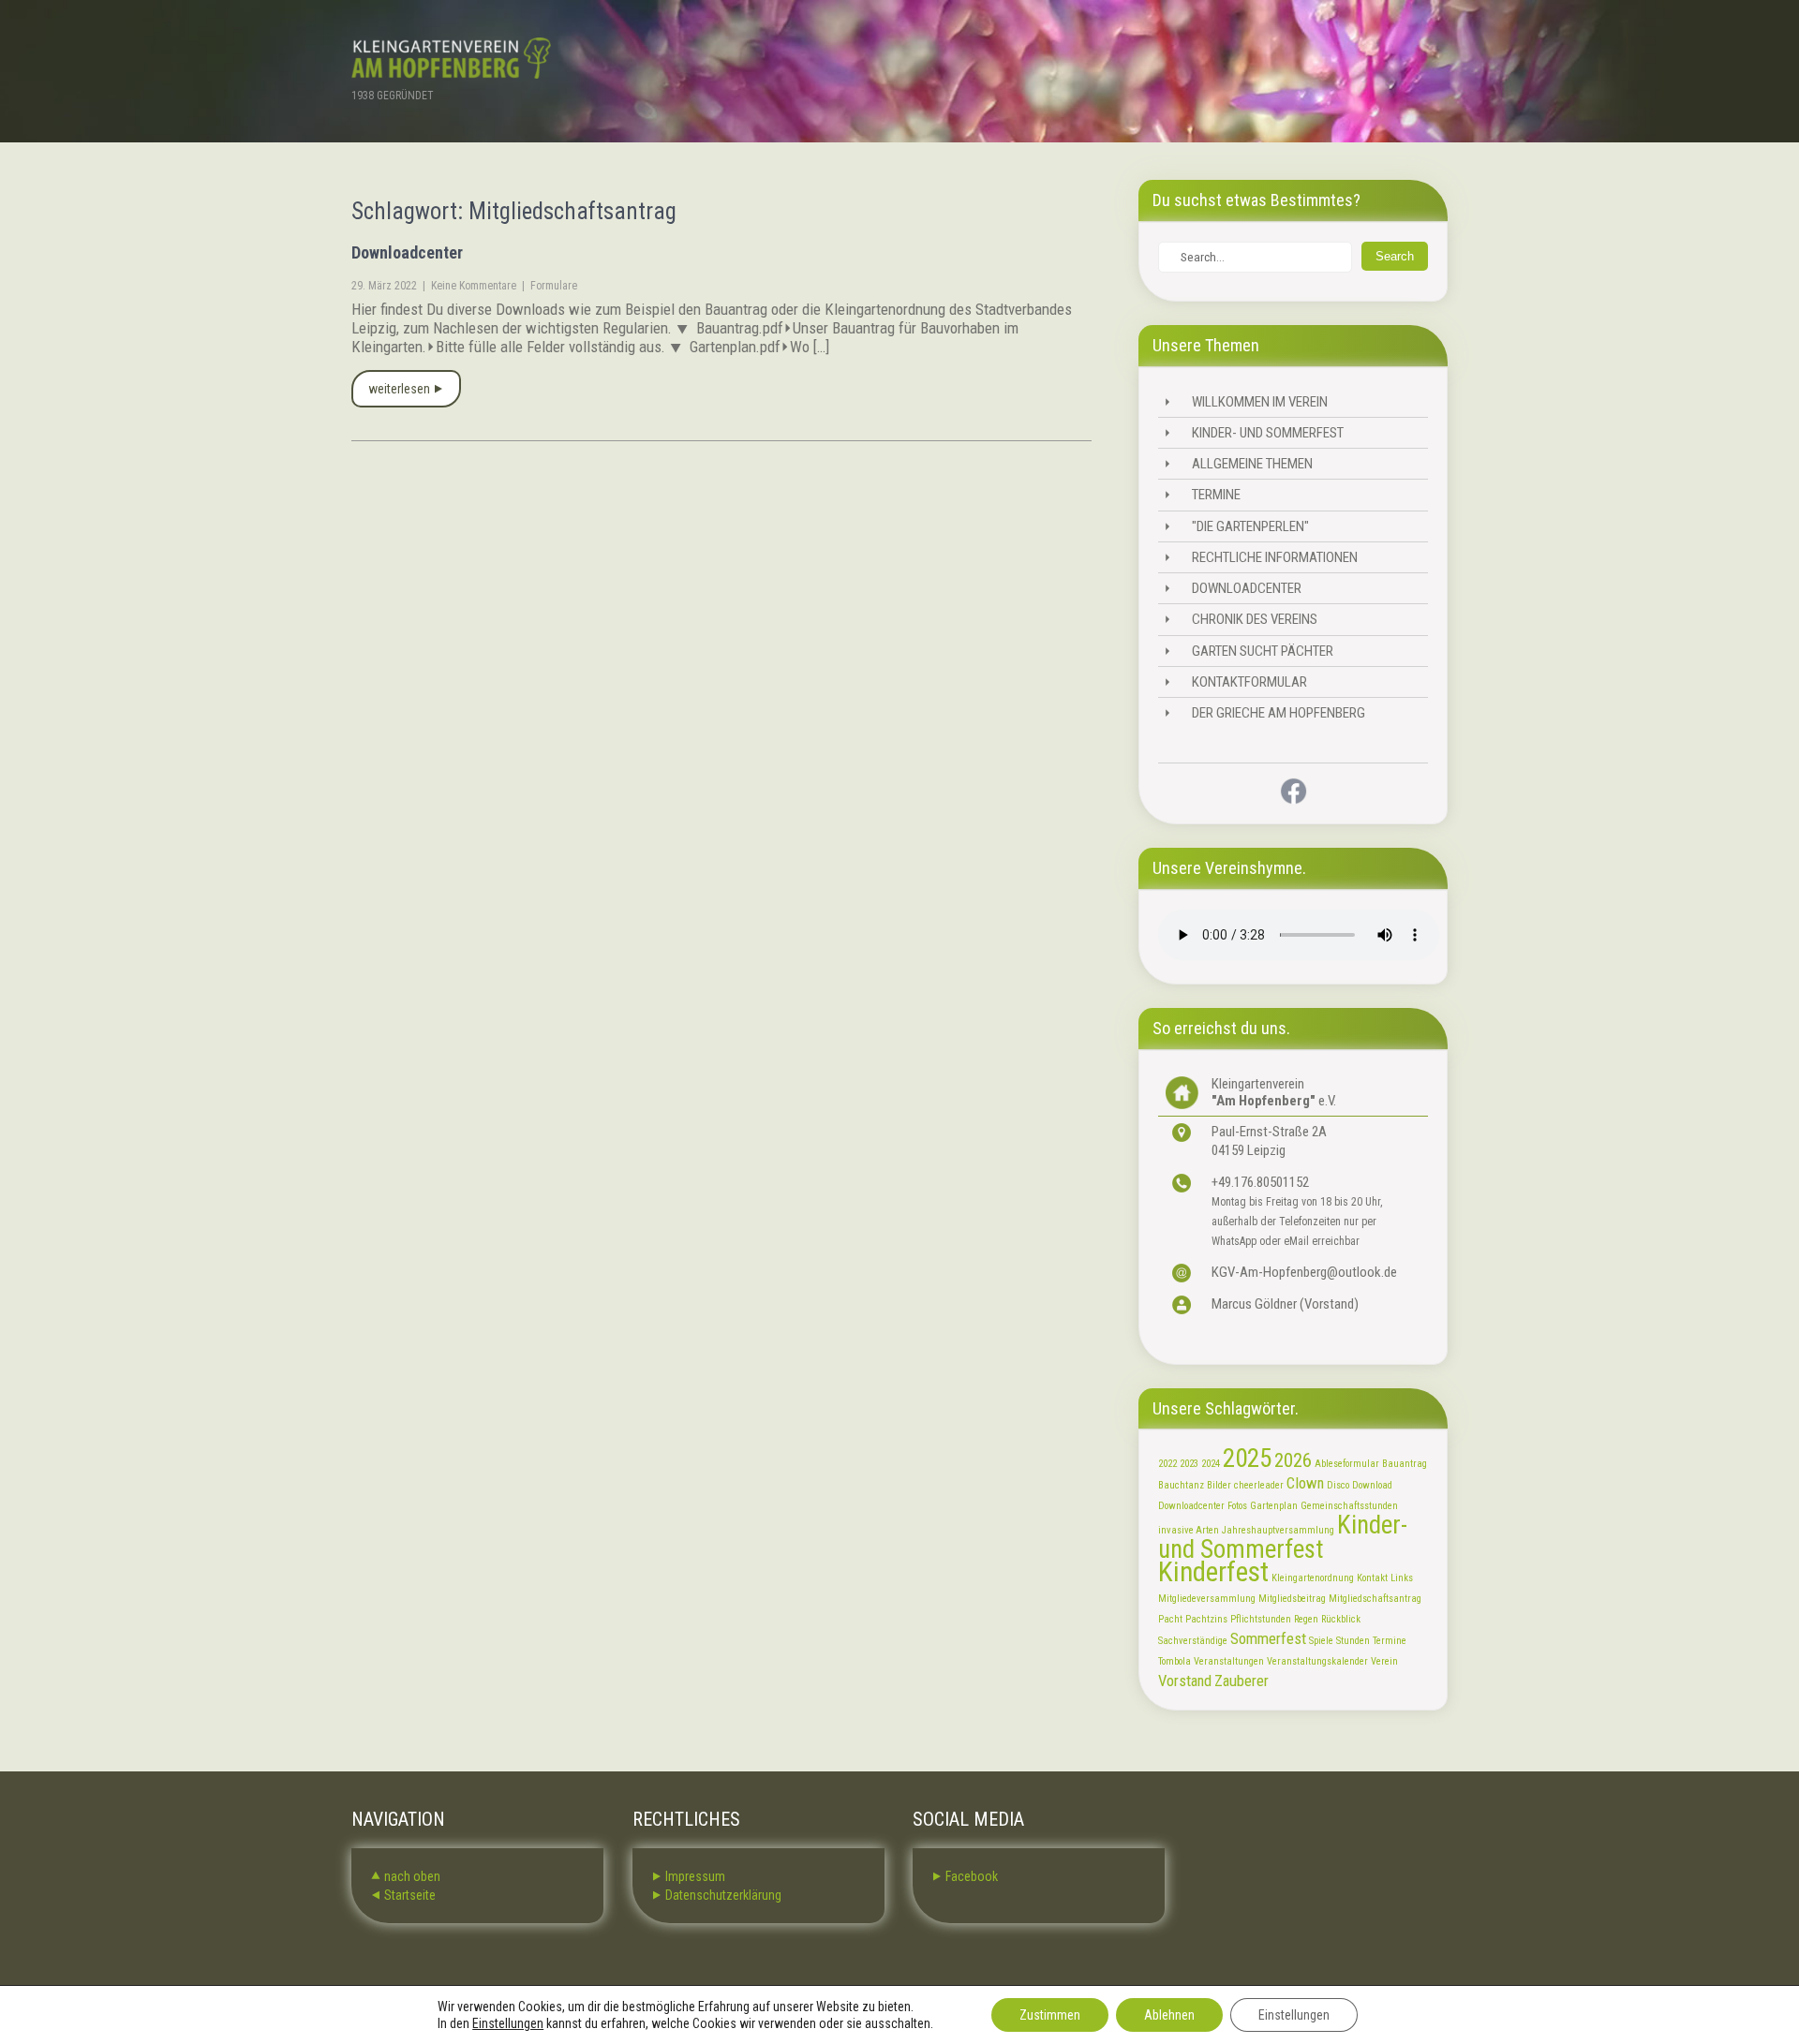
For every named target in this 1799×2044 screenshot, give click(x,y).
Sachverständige (1193, 1641)
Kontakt (1372, 1578)
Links (1402, 1578)
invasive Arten (1189, 1530)
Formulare (554, 286)
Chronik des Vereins (1255, 619)
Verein (1384, 1661)
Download (1372, 1485)
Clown (1305, 1483)
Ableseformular (1347, 1464)
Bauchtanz (1181, 1485)
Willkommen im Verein (1260, 402)
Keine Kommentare (474, 286)
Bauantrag (1405, 1464)
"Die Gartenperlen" (1250, 526)
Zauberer (1241, 1681)
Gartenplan (1274, 1506)
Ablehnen (1169, 2015)
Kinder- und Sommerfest (1268, 433)
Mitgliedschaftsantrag (1375, 1599)
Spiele (1321, 1641)
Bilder (1219, 1485)
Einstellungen (508, 2023)
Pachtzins (1206, 1619)
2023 (1189, 1464)
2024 (1211, 1464)
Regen (1306, 1619)
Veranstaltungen (1229, 1661)
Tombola (1175, 1661)
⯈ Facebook (965, 1876)
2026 (1293, 1460)
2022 (1167, 1464)
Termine (1216, 495)
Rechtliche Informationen (1275, 557)
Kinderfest (1213, 1572)
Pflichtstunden (1261, 1619)
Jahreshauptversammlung (1278, 1530)
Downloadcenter (407, 252)
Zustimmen (1050, 2015)
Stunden (1353, 1641)
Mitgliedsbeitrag (1292, 1599)
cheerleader (1259, 1485)
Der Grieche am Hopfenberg (1279, 713)
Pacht (1170, 1619)
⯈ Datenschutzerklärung (716, 1895)
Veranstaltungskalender (1317, 1661)
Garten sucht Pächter (1263, 651)
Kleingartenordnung (1313, 1578)
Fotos (1237, 1506)
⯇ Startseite (403, 1895)
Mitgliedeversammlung (1207, 1599)
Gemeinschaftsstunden (1349, 1506)
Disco (1338, 1485)
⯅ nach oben (405, 1876)
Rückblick (1341, 1619)
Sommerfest (1268, 1638)
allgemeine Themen (1252, 464)
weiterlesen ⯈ (406, 389)
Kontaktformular (1249, 682)
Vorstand (1185, 1681)
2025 (1247, 1459)
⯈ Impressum (688, 1876)
